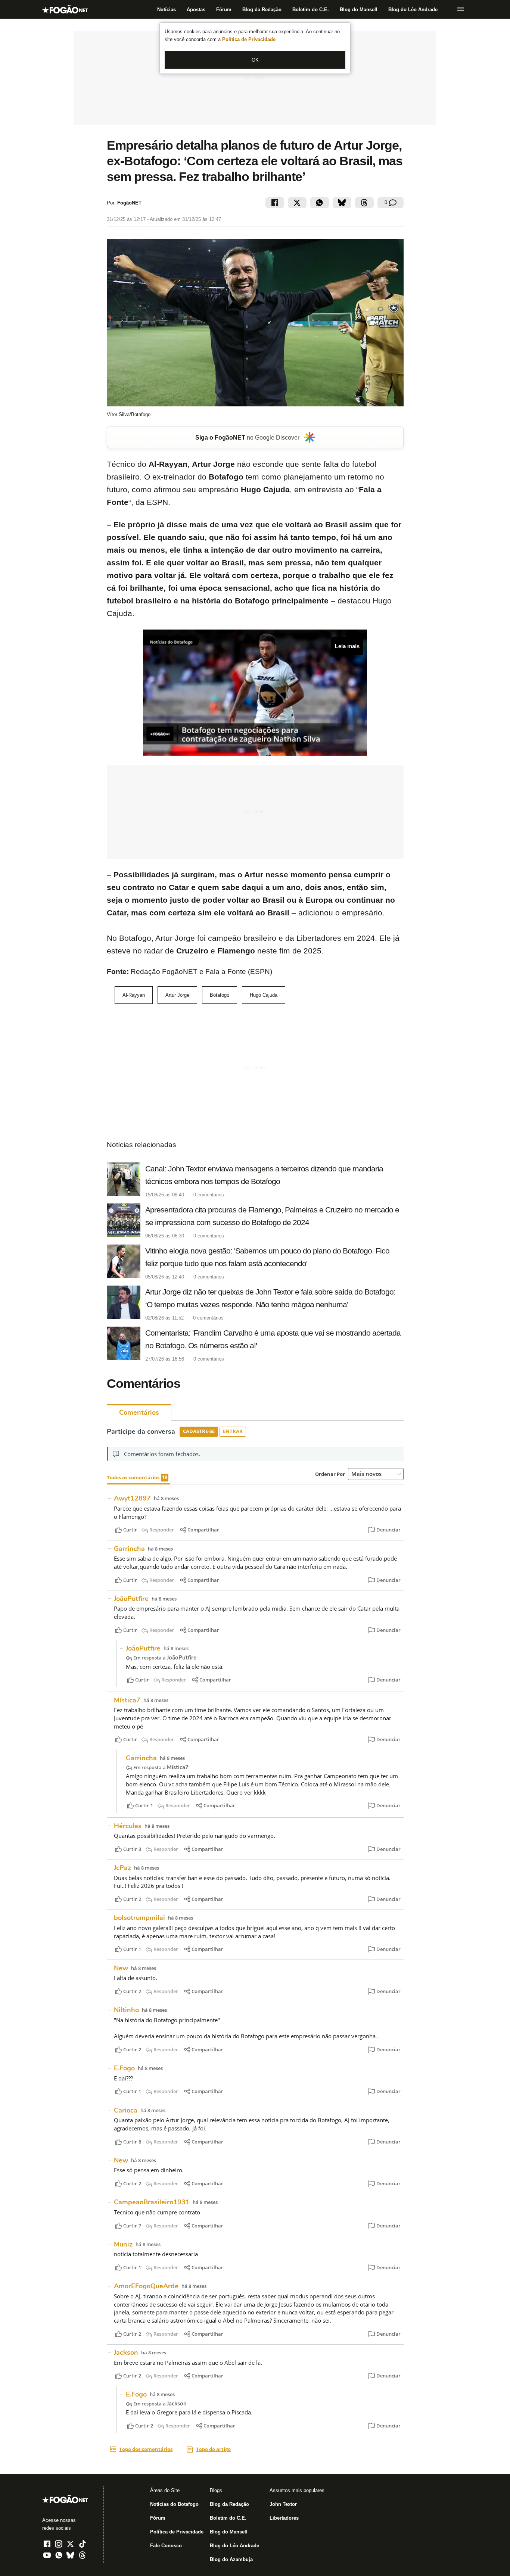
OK (255, 60)
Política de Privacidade (250, 39)
